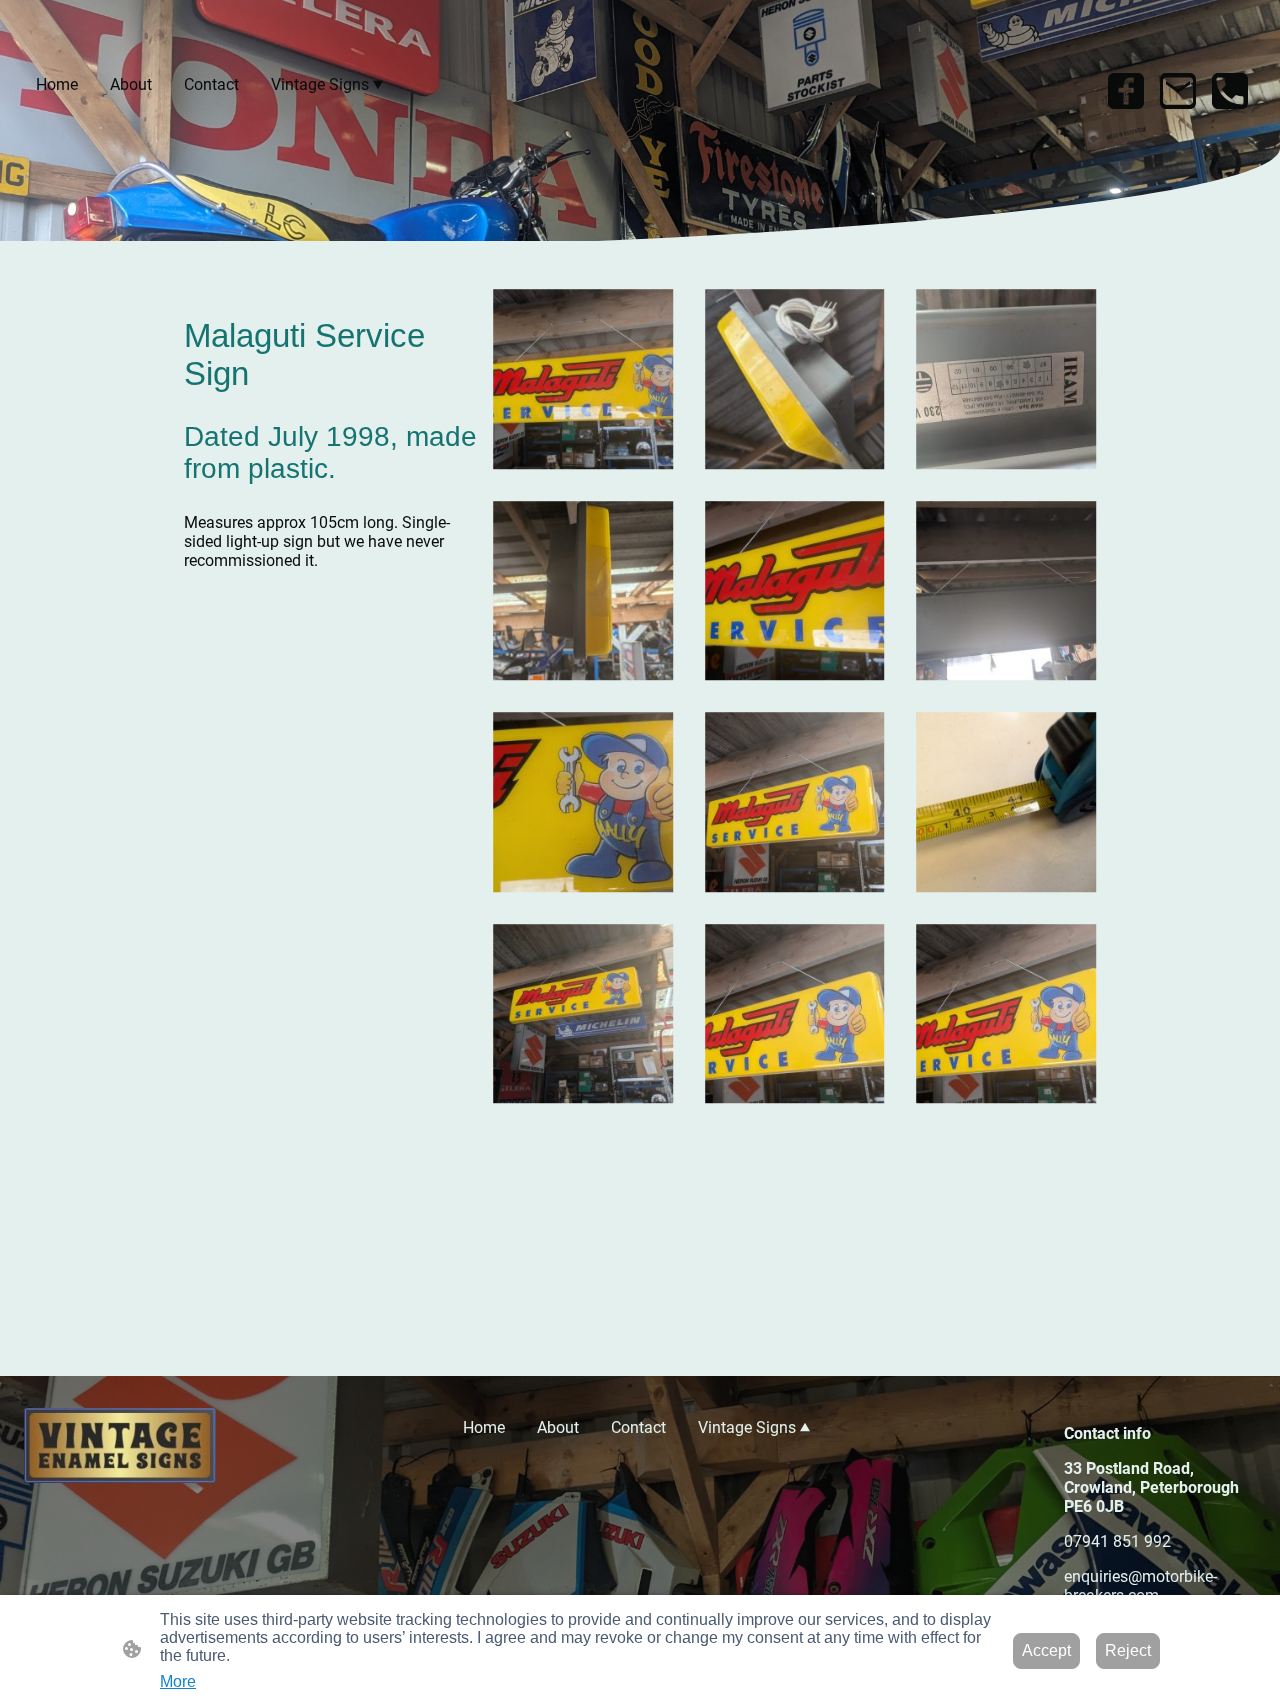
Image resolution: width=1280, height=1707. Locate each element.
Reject (1128, 1650)
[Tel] (1230, 91)
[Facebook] (1126, 91)
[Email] (1178, 91)
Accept (1046, 1650)
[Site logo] (120, 1445)
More (178, 1681)
